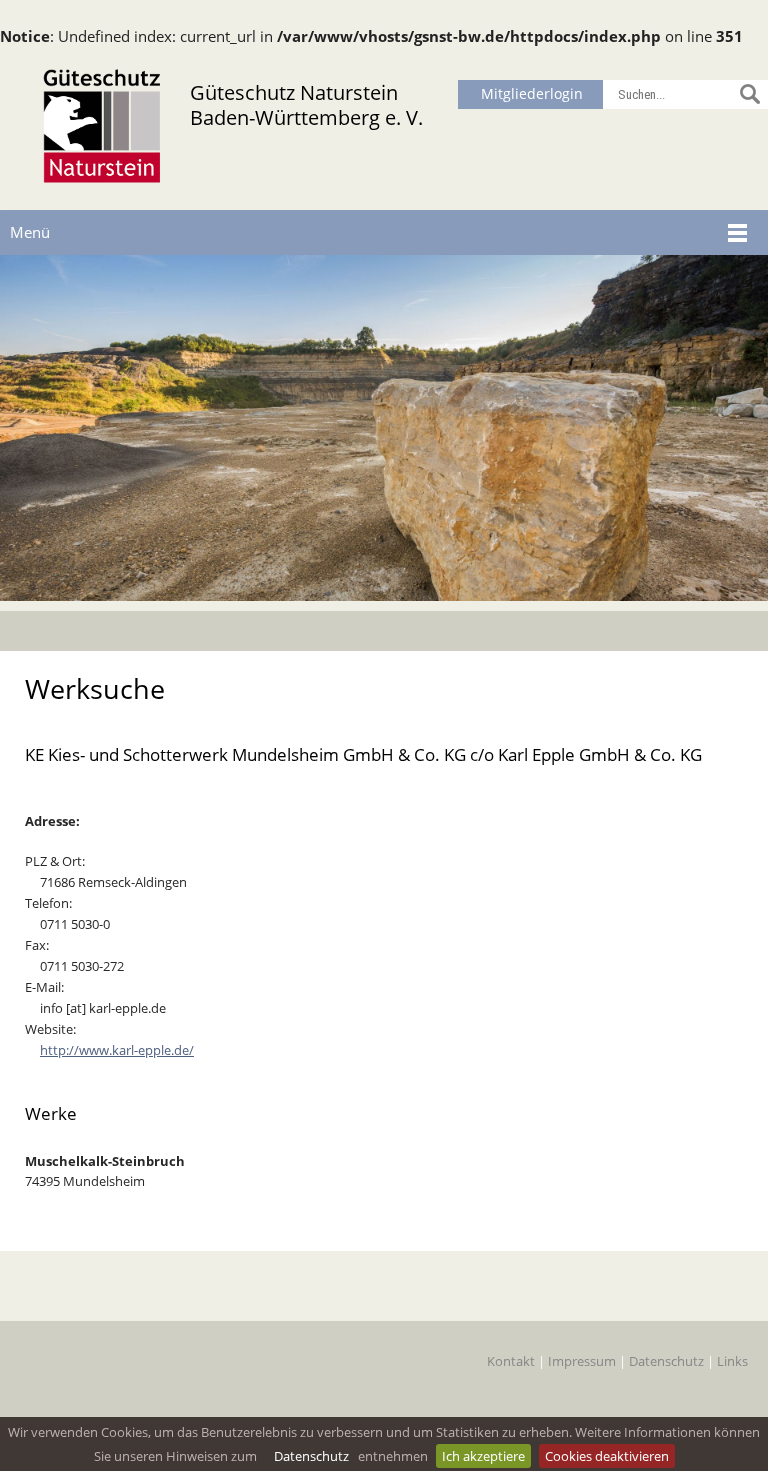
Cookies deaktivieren (607, 1456)
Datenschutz (311, 1456)
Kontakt (511, 1361)
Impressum (582, 1361)
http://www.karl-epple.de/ (117, 1050)
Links (732, 1361)
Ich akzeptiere (483, 1456)
